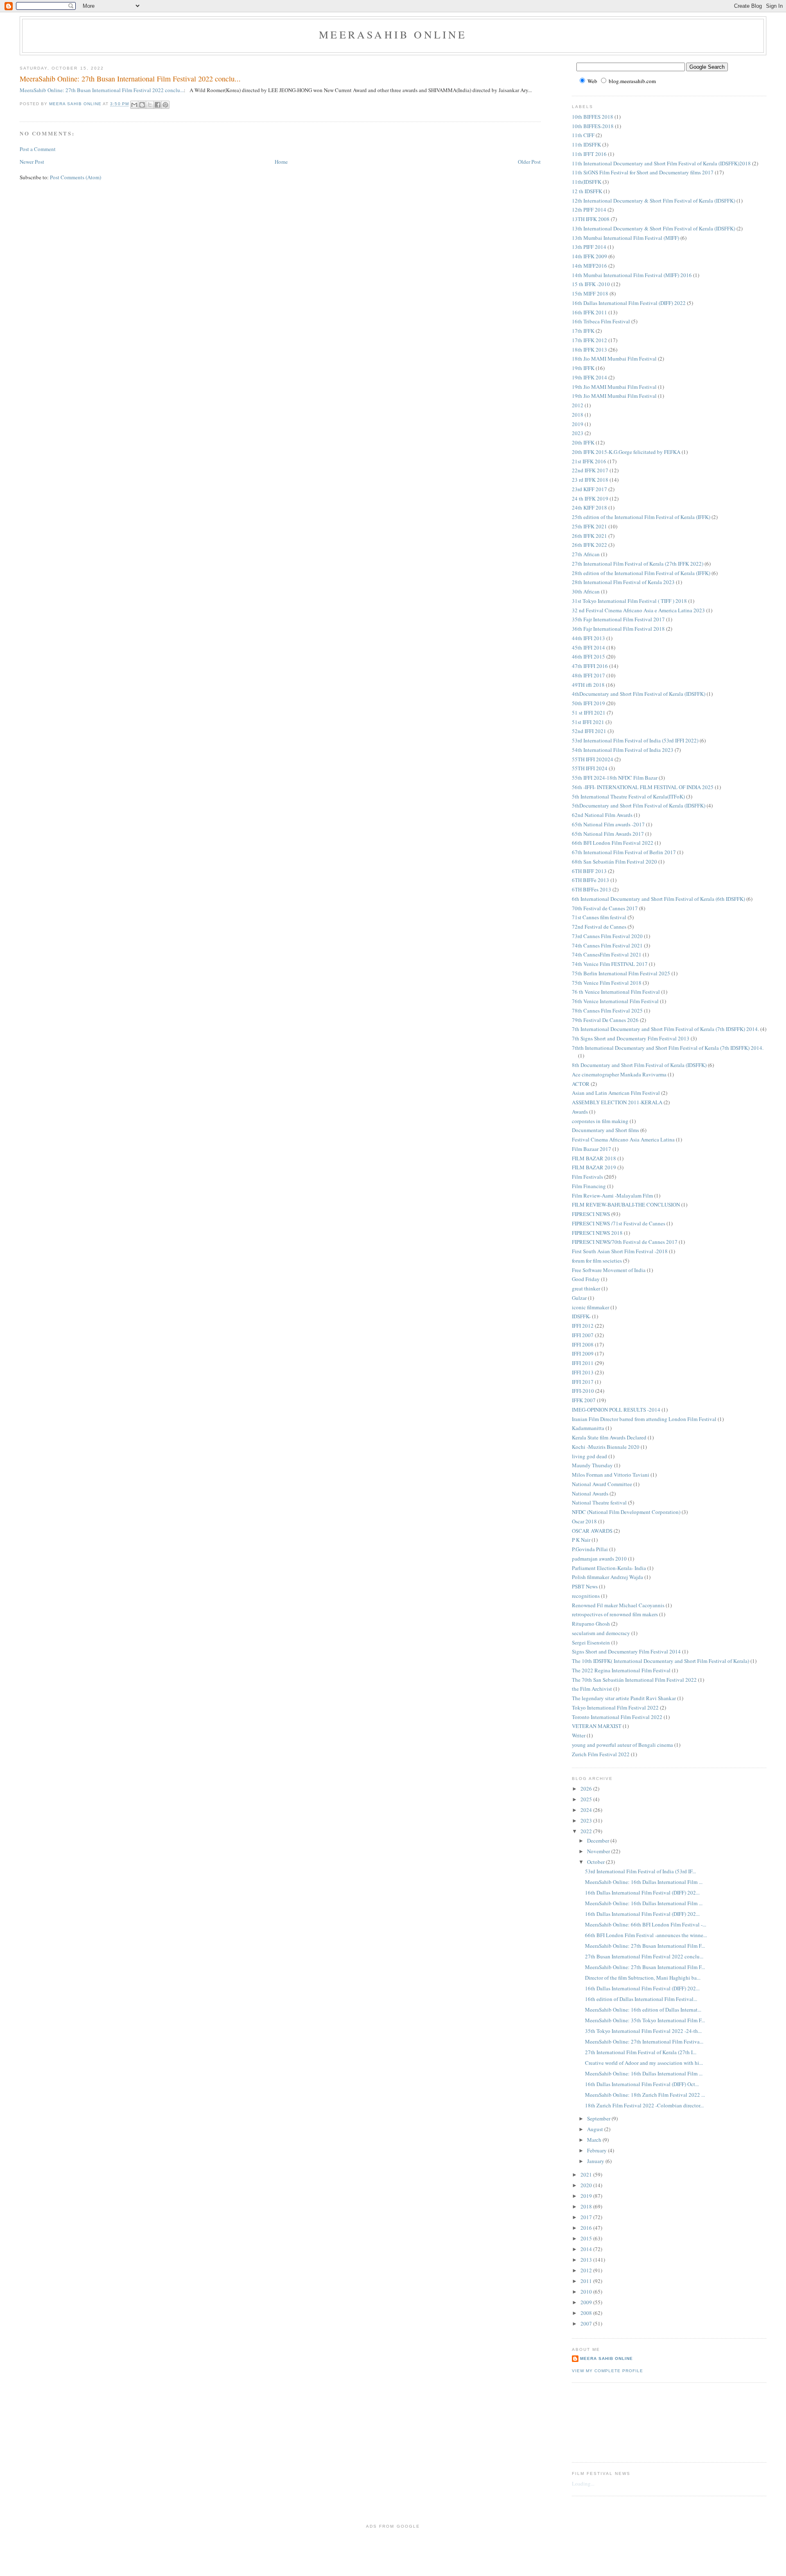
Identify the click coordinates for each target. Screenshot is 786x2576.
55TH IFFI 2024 (590, 768)
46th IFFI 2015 (588, 656)
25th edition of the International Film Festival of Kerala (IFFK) (641, 517)
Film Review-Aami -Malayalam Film (612, 1196)
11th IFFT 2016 (589, 154)
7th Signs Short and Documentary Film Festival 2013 (631, 1038)
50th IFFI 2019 (588, 703)
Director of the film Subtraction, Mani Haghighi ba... (643, 1978)
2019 (578, 424)
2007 (587, 2323)
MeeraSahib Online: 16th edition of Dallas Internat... (643, 2010)
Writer (579, 1735)
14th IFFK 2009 (589, 256)
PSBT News (585, 1586)
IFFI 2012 (583, 1326)
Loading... (583, 2484)
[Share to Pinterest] (165, 105)
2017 (587, 2217)
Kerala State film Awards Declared (609, 1437)
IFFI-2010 (583, 1391)
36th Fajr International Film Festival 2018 (618, 629)
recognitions (586, 1596)
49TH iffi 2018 (588, 685)
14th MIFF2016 (589, 266)
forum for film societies (597, 1261)
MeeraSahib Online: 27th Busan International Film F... (645, 1946)
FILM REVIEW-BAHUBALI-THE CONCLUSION (626, 1205)
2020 (587, 2185)
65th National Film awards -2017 (608, 824)
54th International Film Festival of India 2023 (623, 750)
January (596, 2161)
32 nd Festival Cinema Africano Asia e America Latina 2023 (638, 610)
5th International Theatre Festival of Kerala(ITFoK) (628, 796)
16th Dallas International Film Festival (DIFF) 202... (642, 1893)
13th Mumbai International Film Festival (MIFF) (626, 238)
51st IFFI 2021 (588, 722)
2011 (587, 2281)
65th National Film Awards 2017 (608, 834)
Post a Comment (38, 149)
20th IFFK (583, 442)
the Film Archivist (592, 1689)
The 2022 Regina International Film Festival (621, 1670)
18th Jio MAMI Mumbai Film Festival (614, 359)
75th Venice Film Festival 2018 (607, 983)
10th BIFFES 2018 (593, 117)
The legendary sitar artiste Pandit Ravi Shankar (624, 1698)
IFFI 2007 (583, 1335)
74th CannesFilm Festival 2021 (607, 954)
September (599, 2118)
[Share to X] (150, 105)
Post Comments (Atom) (76, 177)
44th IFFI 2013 (588, 638)
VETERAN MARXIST (597, 1726)
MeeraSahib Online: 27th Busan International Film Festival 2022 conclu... (102, 90)
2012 (578, 405)
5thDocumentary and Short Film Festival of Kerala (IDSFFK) (639, 805)
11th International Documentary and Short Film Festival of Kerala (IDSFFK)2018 (661, 163)
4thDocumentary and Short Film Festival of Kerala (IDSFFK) (639, 694)
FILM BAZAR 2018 (594, 1158)
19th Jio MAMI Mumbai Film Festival (614, 387)
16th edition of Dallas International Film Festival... (641, 1999)
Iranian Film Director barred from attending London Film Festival (644, 1419)
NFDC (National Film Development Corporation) (626, 1512)
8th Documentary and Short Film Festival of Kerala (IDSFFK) (639, 1065)
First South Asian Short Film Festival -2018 (620, 1251)
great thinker (586, 1288)
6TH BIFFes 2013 (592, 889)
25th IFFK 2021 (589, 526)
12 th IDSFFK (587, 191)
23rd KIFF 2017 (589, 489)
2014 (587, 2249)
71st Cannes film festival (599, 917)
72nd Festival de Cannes (599, 927)
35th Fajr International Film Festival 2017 (618, 619)
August (596, 2129)
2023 (578, 433)
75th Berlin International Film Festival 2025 (621, 973)
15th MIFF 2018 (590, 293)
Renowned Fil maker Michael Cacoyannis (618, 1605)
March (595, 2140)
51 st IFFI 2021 (589, 713)
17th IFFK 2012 (589, 340)
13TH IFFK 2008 (591, 219)
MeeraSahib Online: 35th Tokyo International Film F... (645, 2020)
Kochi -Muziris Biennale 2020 (606, 1447)
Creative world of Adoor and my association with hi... (644, 2063)
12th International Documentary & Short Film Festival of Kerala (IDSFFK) (654, 201)
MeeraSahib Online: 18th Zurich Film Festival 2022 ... (645, 2095)
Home (281, 162)
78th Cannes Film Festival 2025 (607, 1011)
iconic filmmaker (591, 1307)
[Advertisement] (609, 2421)
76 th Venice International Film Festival (616, 992)
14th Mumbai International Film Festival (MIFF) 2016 (632, 275)
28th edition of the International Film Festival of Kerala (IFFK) (641, 573)
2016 (587, 2228)
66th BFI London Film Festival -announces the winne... (646, 1935)
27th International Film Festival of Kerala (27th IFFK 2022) (638, 564)
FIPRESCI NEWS (591, 1214)
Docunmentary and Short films (605, 1130)
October (596, 1862)
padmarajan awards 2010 (599, 1559)
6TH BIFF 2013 (589, 871)
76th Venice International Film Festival (615, 1001)
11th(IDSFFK (587, 182)
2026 (587, 1789)
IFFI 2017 (583, 1382)
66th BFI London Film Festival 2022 (613, 843)
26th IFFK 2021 (589, 536)
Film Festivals (587, 1177)
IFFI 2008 (583, 1344)
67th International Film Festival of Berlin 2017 (624, 852)
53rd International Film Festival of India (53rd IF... (640, 1871)
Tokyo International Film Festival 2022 (615, 1708)
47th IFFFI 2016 (590, 666)
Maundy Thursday (592, 1465)
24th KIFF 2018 (589, 508)
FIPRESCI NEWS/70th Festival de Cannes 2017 (625, 1242)
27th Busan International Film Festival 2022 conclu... (644, 1956)
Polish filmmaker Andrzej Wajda (608, 1577)
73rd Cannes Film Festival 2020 (607, 936)
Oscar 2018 (584, 1521)
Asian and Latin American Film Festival (616, 1093)
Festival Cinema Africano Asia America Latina (623, 1139)
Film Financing (589, 1186)
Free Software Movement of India (609, 1270)
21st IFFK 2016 (589, 461)
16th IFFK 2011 (589, 312)
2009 (587, 2302)
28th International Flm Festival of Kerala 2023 (623, 582)
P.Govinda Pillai (590, 1549)
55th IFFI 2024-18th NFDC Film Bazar (615, 778)
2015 (587, 2238)
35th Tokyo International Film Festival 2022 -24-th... (643, 2031)
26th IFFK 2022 (589, 545)
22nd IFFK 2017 (590, 470)
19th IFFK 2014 (589, 377)
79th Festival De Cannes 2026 (605, 1020)
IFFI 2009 (583, 1353)
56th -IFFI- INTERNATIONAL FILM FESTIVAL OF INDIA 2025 (643, 787)
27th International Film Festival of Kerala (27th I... (641, 2052)
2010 (587, 2292)
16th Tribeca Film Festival (601, 321)
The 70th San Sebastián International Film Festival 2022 (634, 1680)
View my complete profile (608, 2371)
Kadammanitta (588, 1428)
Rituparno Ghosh (591, 1624)
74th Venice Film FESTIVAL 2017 (610, 964)
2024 (587, 1810)
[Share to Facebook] (158, 105)
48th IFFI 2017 (588, 675)
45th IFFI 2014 (588, 647)
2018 (578, 415)
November (599, 1851)
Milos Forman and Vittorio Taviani (611, 1475)
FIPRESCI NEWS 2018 (597, 1233)
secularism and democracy (601, 1633)
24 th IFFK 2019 (590, 499)
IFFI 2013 (583, 1372)
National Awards (590, 1493)
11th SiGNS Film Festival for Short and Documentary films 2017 (643, 172)
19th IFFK (583, 368)
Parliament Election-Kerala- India (609, 1568)
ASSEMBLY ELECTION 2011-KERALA (617, 1102)
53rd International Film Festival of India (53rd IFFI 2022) (635, 740)
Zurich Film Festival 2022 (601, 1754)
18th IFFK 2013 (589, 350)
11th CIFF (583, 135)
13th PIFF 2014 (589, 247)
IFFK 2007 (584, 1400)
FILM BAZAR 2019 (594, 1167)
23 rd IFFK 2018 (590, 480)
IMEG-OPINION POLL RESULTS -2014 (616, 1410)
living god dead (589, 1456)
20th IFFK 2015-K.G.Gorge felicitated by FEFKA (626, 452)
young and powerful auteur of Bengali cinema (622, 1745)
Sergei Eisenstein (591, 1642)
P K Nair (581, 1540)
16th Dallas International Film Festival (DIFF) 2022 (629, 303)
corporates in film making (600, 1121)
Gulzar (579, 1298)
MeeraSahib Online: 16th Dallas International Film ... (644, 1882)
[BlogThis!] (142, 105)
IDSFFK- (581, 1316)
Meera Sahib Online (606, 2358)
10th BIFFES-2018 (593, 126)
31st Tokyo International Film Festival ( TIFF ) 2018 (629, 601)
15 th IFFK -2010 (591, 284)
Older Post (529, 162)
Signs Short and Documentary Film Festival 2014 (626, 1651)
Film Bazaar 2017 (592, 1149)
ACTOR (581, 1084)
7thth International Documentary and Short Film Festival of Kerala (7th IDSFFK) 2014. (668, 1048)
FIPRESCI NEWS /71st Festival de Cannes (619, 1223)
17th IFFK (583, 331)
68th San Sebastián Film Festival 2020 (614, 862)
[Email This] (134, 105)
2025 (587, 1799)
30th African (586, 591)
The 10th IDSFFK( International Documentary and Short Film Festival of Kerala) (661, 1661)
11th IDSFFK (586, 144)
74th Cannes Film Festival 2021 (607, 945)
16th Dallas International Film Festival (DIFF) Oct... (642, 2084)
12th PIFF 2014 (589, 210)
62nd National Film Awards (602, 815)
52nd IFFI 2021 (589, 731)
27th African (586, 554)
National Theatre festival (599, 1502)
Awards (580, 1112)
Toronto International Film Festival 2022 (617, 1717)
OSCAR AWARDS (592, 1531)
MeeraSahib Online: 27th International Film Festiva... (644, 2041)
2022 (587, 1831)
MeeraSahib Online (393, 34)
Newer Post (32, 162)
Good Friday (586, 1279)
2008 (587, 2313)
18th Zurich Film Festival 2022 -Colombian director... (644, 2105)
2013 (587, 2260)
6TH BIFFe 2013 (591, 880)
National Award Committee (602, 1484)
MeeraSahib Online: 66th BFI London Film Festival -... (646, 1924)
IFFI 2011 (583, 1363)
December (599, 1841)
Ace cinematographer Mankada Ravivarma (619, 1074)
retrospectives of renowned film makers (615, 1614)
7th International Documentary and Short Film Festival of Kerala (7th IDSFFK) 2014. (665, 1029)
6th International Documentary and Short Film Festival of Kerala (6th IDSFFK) (658, 899)
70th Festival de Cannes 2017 (605, 908)
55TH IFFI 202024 (593, 759)
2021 (587, 2174)
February (597, 2150)
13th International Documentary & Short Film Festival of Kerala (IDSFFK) (654, 228)
